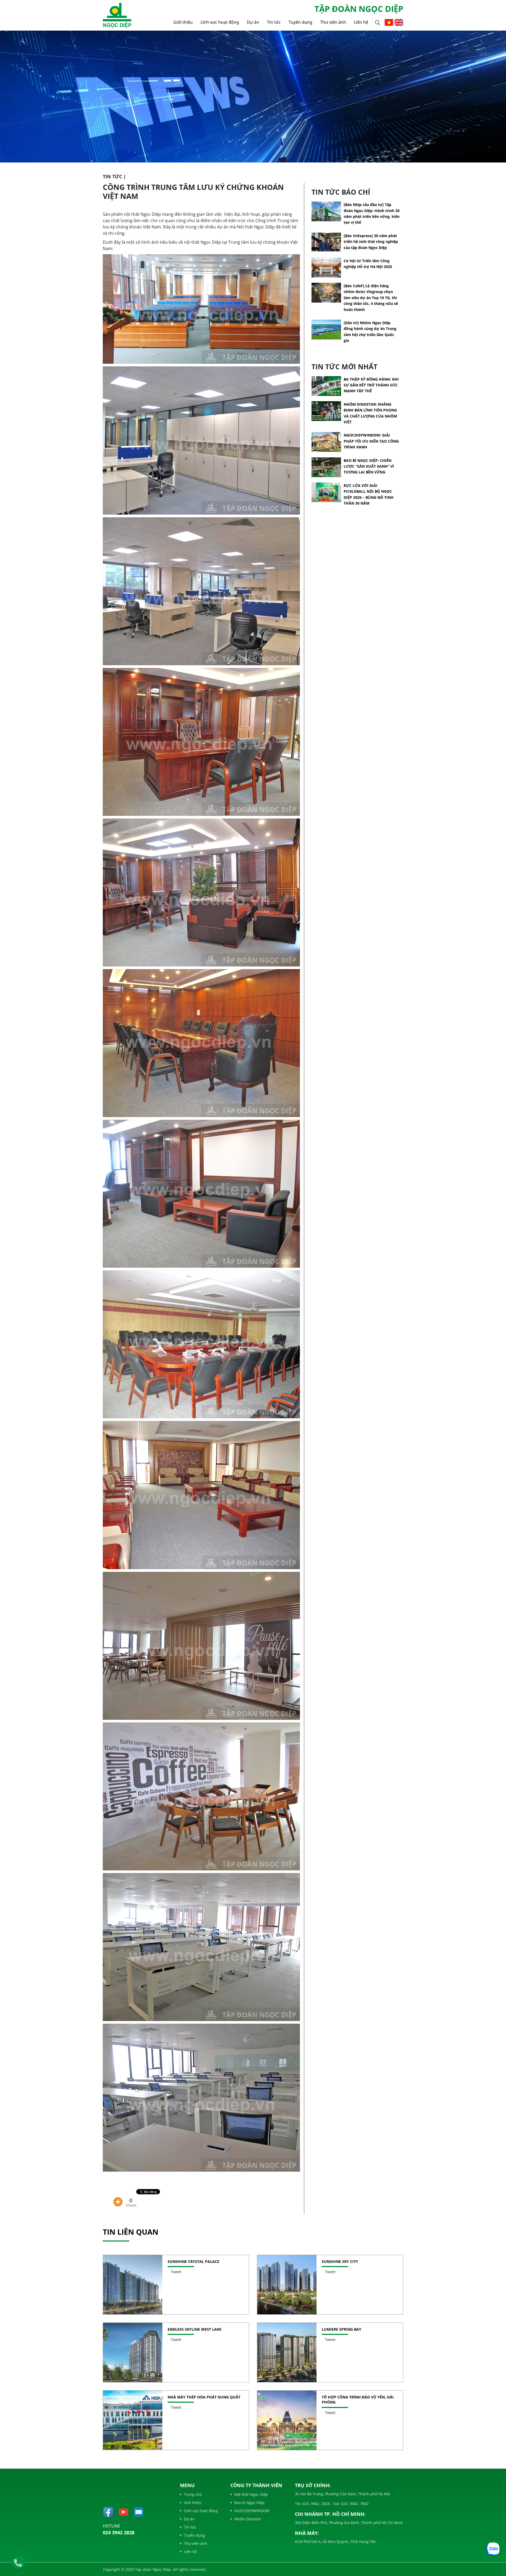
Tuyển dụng (300, 22)
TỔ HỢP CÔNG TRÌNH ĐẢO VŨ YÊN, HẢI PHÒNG (358, 2400)
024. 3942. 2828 (315, 2504)
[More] (118, 2198)
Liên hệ (361, 22)
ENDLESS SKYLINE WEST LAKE (194, 2329)
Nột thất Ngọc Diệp (251, 2494)
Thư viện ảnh (333, 22)
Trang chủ (193, 2494)
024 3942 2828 (119, 2532)
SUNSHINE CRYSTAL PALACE (193, 2261)
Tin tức (274, 22)
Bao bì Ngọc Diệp (249, 2503)
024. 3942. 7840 (354, 2504)
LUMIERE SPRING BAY (342, 2329)
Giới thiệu (183, 22)
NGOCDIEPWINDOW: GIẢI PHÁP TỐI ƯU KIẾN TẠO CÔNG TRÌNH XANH (371, 441)
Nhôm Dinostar (248, 2519)
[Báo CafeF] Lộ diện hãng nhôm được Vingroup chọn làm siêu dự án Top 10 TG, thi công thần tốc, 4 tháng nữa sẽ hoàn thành (371, 298)
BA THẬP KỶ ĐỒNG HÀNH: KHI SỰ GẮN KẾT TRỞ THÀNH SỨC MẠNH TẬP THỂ (371, 385)
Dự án (253, 22)
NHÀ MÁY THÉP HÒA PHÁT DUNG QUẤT (204, 2397)
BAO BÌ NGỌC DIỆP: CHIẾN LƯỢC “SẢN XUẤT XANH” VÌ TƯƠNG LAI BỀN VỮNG (369, 466)
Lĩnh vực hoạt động (220, 22)
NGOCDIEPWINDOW (252, 2511)
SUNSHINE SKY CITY (340, 2261)
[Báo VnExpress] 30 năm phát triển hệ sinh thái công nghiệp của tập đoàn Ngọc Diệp (371, 242)
